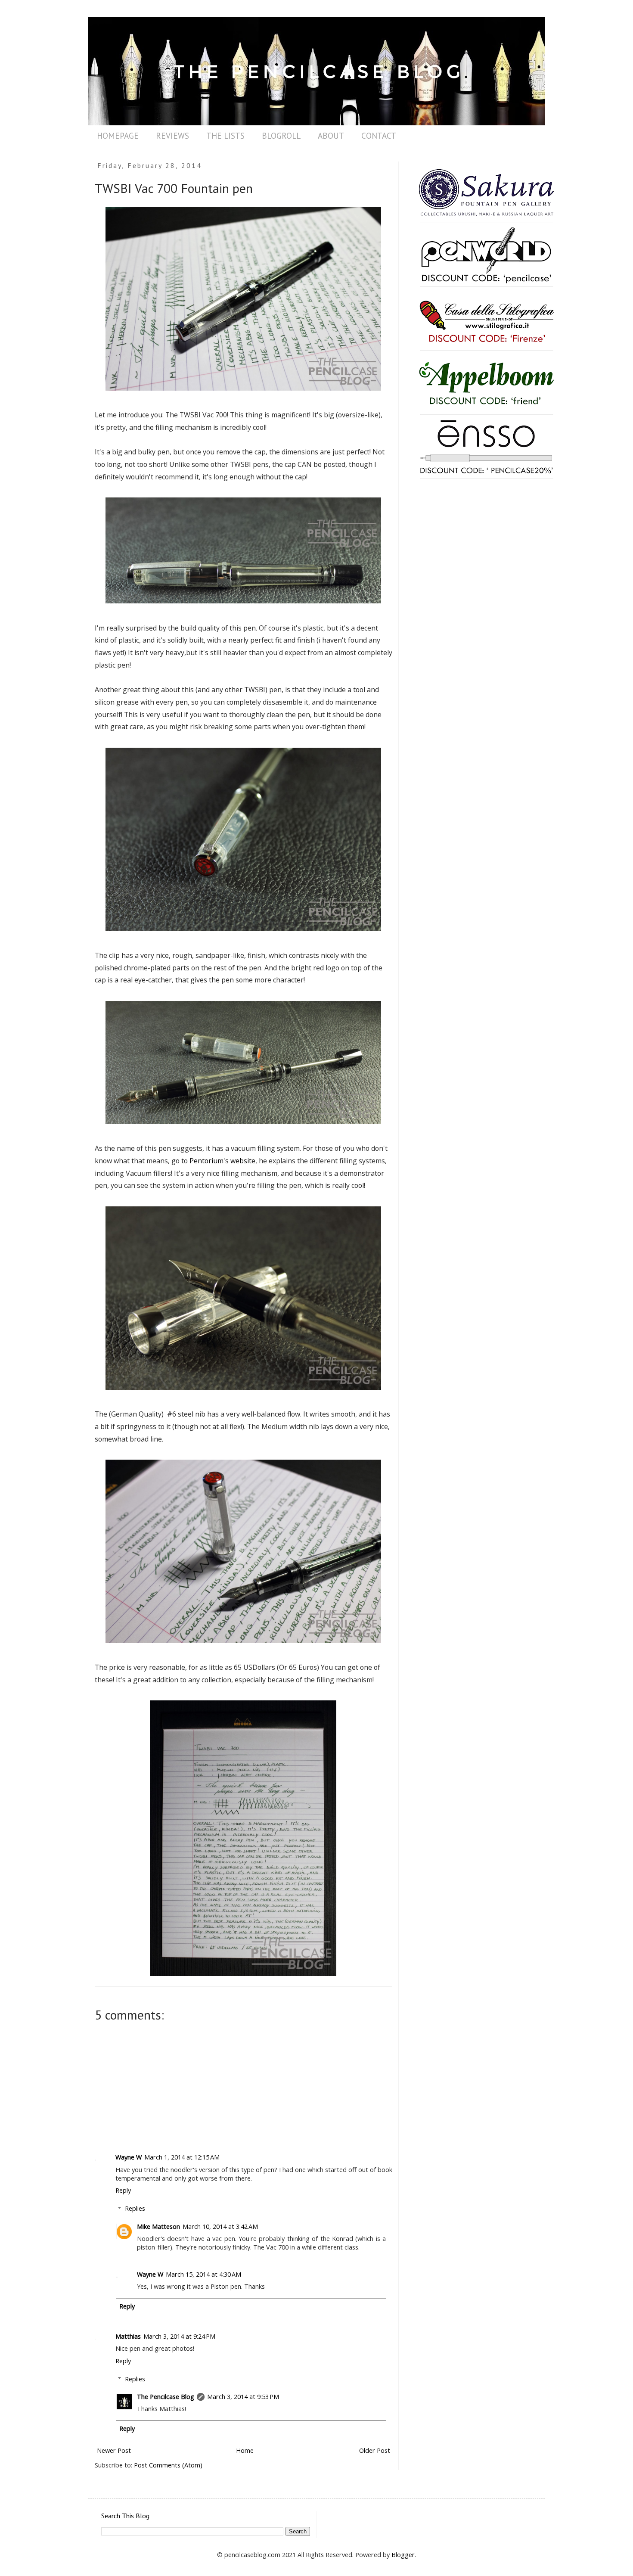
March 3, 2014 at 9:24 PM (179, 2336)
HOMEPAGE (118, 136)
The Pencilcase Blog (166, 2397)
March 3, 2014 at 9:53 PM (243, 2397)
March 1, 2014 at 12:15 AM (182, 2157)
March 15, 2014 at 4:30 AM (203, 2274)
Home (245, 2450)
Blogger (403, 2555)
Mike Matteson (158, 2226)
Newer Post (114, 2450)
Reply (123, 2190)
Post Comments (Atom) (168, 2465)
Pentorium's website (222, 1161)
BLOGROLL (281, 136)
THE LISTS (225, 136)
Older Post (375, 2450)
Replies (135, 2208)
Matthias (128, 2336)
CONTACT (379, 136)
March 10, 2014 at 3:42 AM (220, 2226)
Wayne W (129, 2157)
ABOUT (331, 136)
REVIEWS (172, 136)
